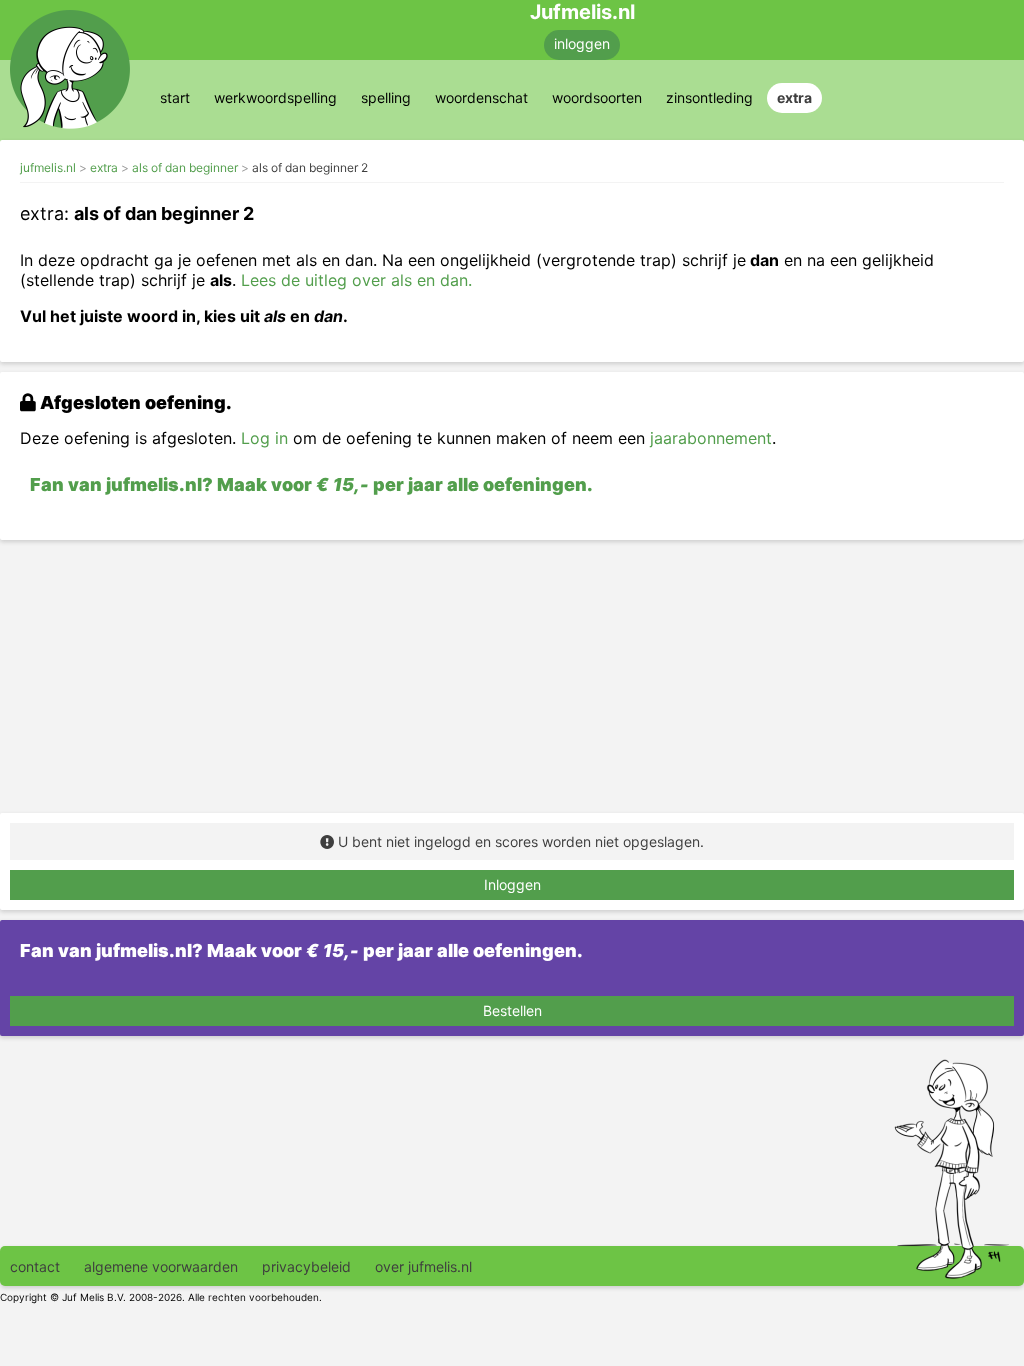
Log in (264, 438)
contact (35, 1266)
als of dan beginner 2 (310, 167)
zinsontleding (709, 97)
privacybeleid (306, 1266)
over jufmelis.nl (423, 1266)
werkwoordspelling (275, 97)
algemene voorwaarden (161, 1266)
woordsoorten (597, 97)
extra (794, 97)
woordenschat (481, 97)
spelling (386, 97)
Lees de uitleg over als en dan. (356, 280)
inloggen (582, 43)
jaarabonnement (711, 438)
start (175, 97)
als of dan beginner (185, 167)
